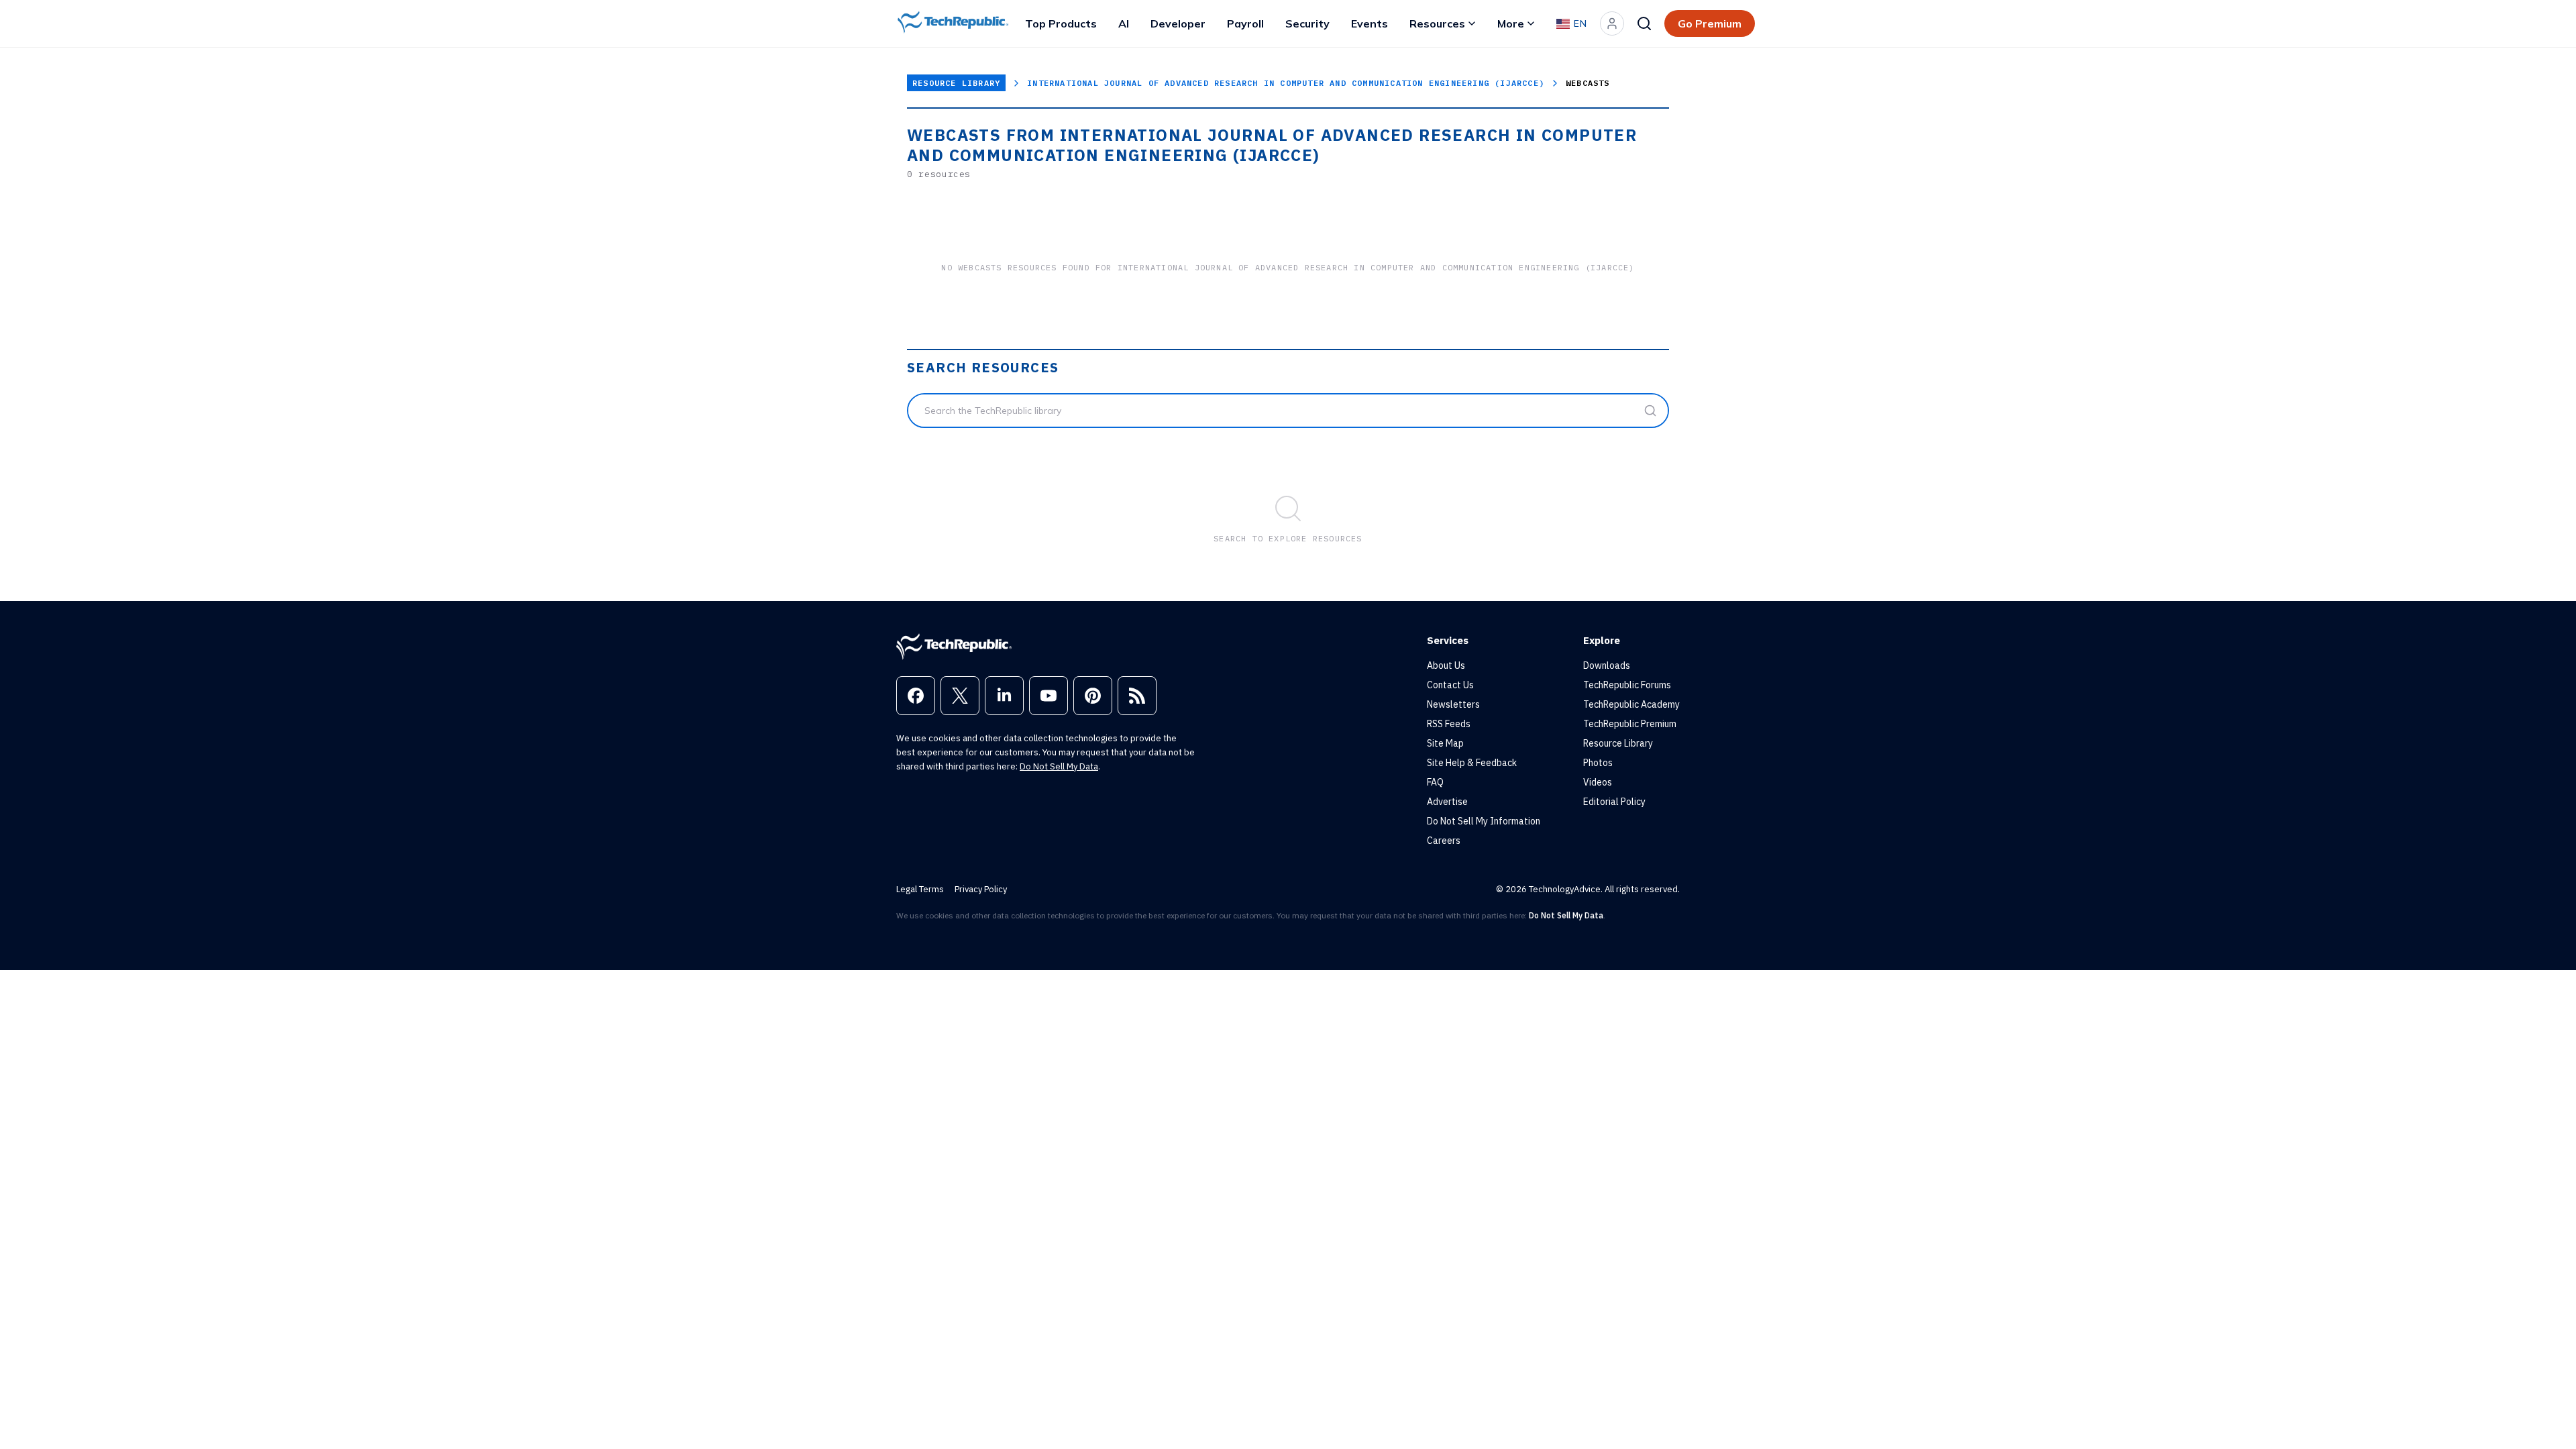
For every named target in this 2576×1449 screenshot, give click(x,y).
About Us (1446, 665)
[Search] (1644, 23)
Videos (1598, 782)
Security (1307, 23)
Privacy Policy (981, 889)
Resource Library (956, 83)
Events (1370, 23)
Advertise (1447, 802)
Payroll (1245, 23)
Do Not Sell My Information (1484, 821)
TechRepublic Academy (1631, 704)
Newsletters (1453, 704)
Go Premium (1710, 23)
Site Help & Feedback (1472, 763)
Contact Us (1450, 685)
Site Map (1445, 743)
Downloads (1607, 665)
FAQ (1435, 782)
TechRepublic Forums (1627, 685)
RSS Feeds (1449, 724)
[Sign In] (1612, 23)
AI (1124, 23)
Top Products (1061, 23)
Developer (1178, 23)
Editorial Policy (1614, 802)
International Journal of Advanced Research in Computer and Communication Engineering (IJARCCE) (1286, 83)
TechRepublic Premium (1630, 724)
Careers (1444, 841)
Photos (1598, 763)
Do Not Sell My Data (1059, 766)
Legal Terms (920, 889)
